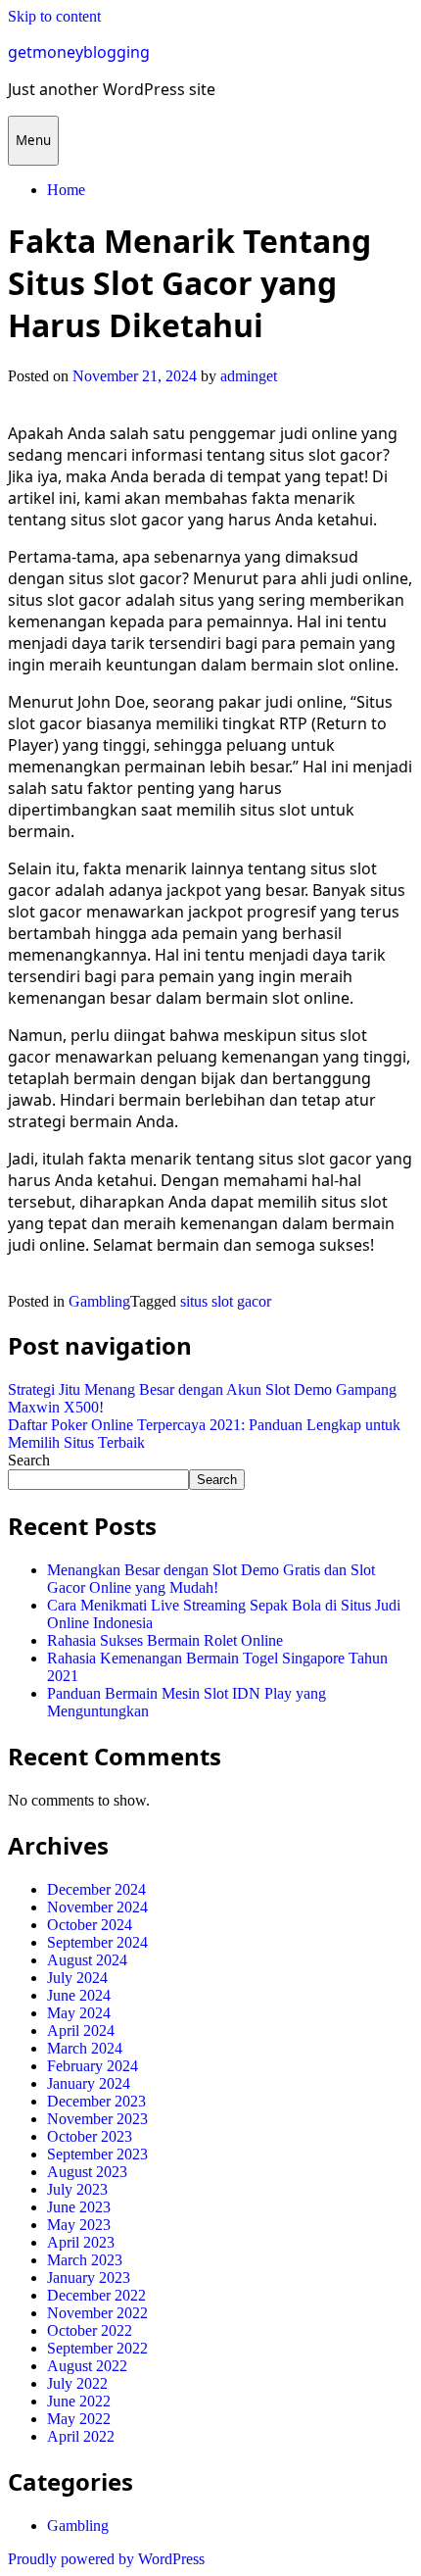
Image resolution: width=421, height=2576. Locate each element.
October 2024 (90, 1925)
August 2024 (87, 1960)
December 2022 (96, 2295)
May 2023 (79, 2225)
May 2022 (79, 2419)
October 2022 (90, 2330)
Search (29, 1460)
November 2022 (97, 2313)
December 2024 (96, 1889)
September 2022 (97, 2348)
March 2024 (85, 2048)
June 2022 (79, 2401)
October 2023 (90, 2136)
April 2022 (81, 2436)
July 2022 (77, 2383)
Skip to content (54, 16)
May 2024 (79, 2013)
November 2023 (97, 2119)
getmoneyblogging (79, 52)
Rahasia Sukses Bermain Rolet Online (165, 1640)
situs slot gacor (226, 1301)
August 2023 (87, 2172)
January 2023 (89, 2278)
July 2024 (77, 1978)
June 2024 (79, 1995)
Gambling (99, 1301)
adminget (249, 376)
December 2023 (96, 2101)
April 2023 (81, 2242)
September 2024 (97, 1942)
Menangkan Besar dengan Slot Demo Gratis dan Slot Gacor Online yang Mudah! (211, 1579)
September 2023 (97, 2154)
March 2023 (85, 2260)
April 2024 (81, 2031)
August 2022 (87, 2366)
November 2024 (97, 1907)
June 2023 (79, 2207)
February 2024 (93, 2066)
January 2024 (89, 2083)
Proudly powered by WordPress (106, 2559)
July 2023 (77, 2189)
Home (66, 190)
